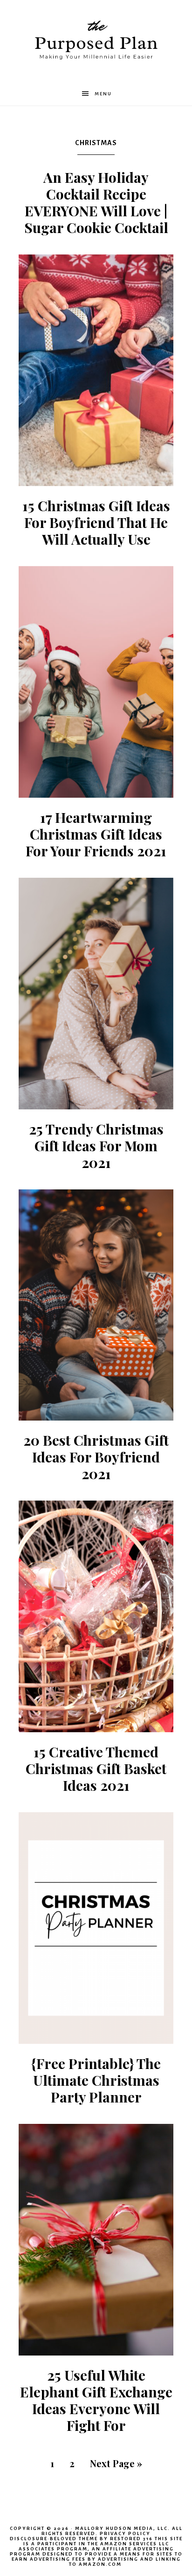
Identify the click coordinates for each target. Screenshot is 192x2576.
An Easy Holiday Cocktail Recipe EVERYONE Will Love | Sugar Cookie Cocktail (96, 202)
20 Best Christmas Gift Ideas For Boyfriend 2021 (96, 1457)
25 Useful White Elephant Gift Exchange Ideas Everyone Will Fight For (96, 2400)
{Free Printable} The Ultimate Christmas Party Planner (96, 2080)
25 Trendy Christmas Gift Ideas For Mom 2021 (96, 1146)
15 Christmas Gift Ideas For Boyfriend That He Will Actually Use (96, 522)
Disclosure (29, 2539)
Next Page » (116, 2463)
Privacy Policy (125, 2533)
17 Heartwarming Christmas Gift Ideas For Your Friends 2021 (96, 834)
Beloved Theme (74, 2539)
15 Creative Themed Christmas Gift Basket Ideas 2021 (96, 1768)
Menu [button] (103, 94)
